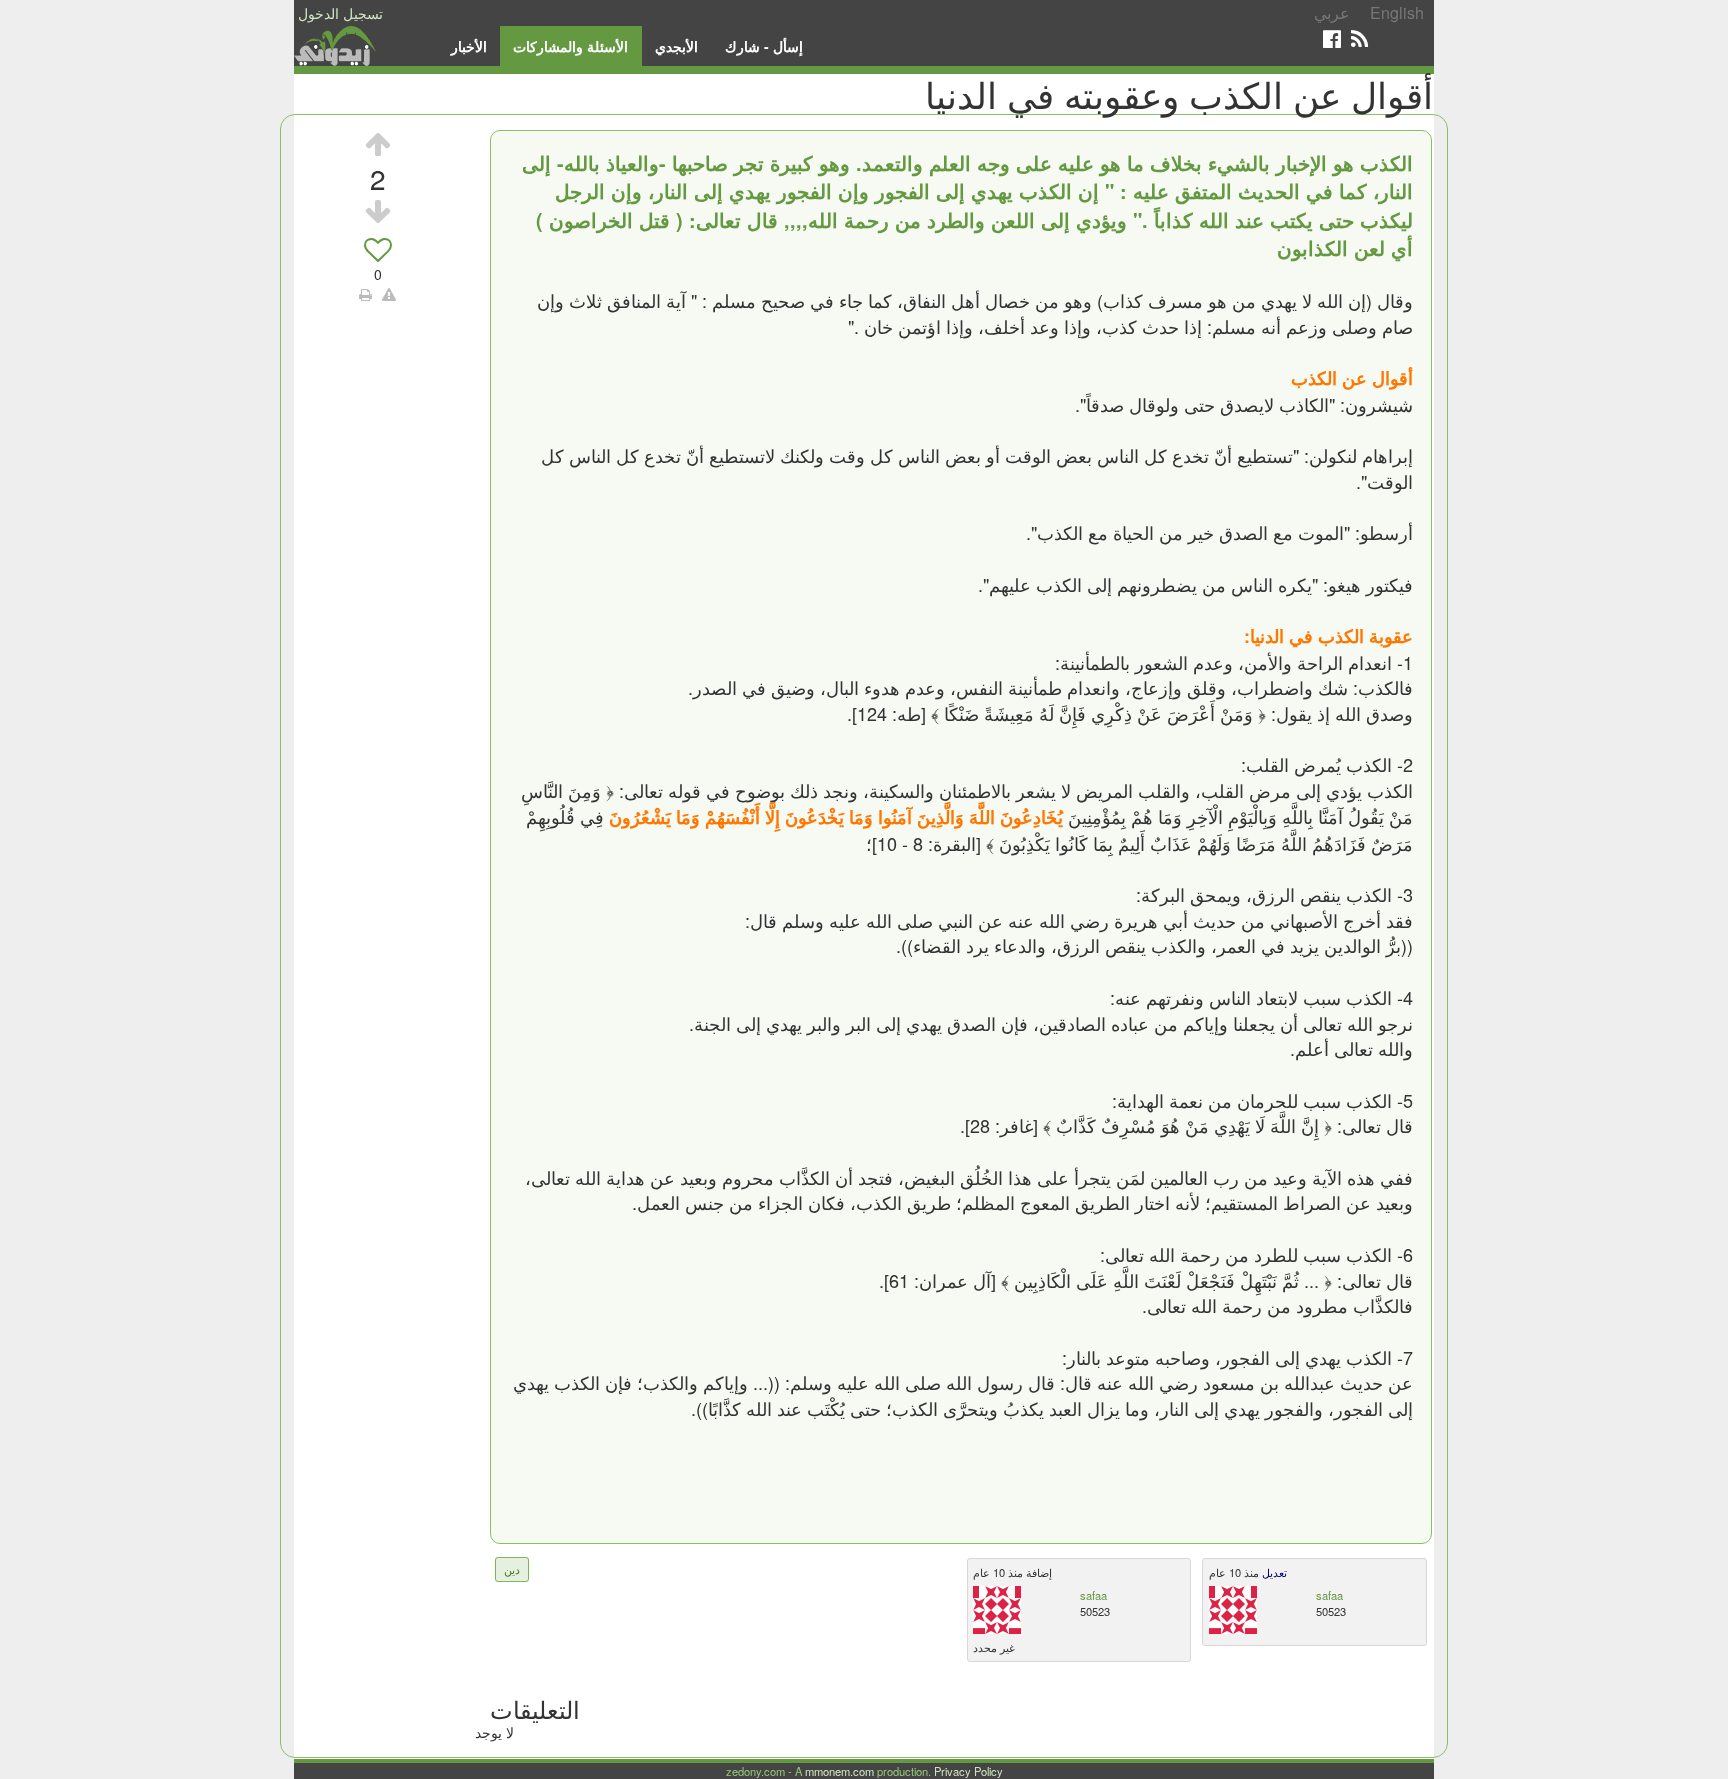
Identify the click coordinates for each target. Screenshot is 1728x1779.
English (1397, 12)
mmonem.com (839, 1771)
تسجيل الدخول (340, 13)
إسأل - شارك (764, 46)
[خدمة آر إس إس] (1359, 38)
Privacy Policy (968, 1771)
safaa (1093, 1595)
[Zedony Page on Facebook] (1332, 38)
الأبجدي (676, 46)
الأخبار (469, 46)
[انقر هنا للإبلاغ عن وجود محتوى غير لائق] (389, 294)
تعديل (1273, 1572)
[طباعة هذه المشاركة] (365, 294)
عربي (1332, 12)
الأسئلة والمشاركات (570, 46)
